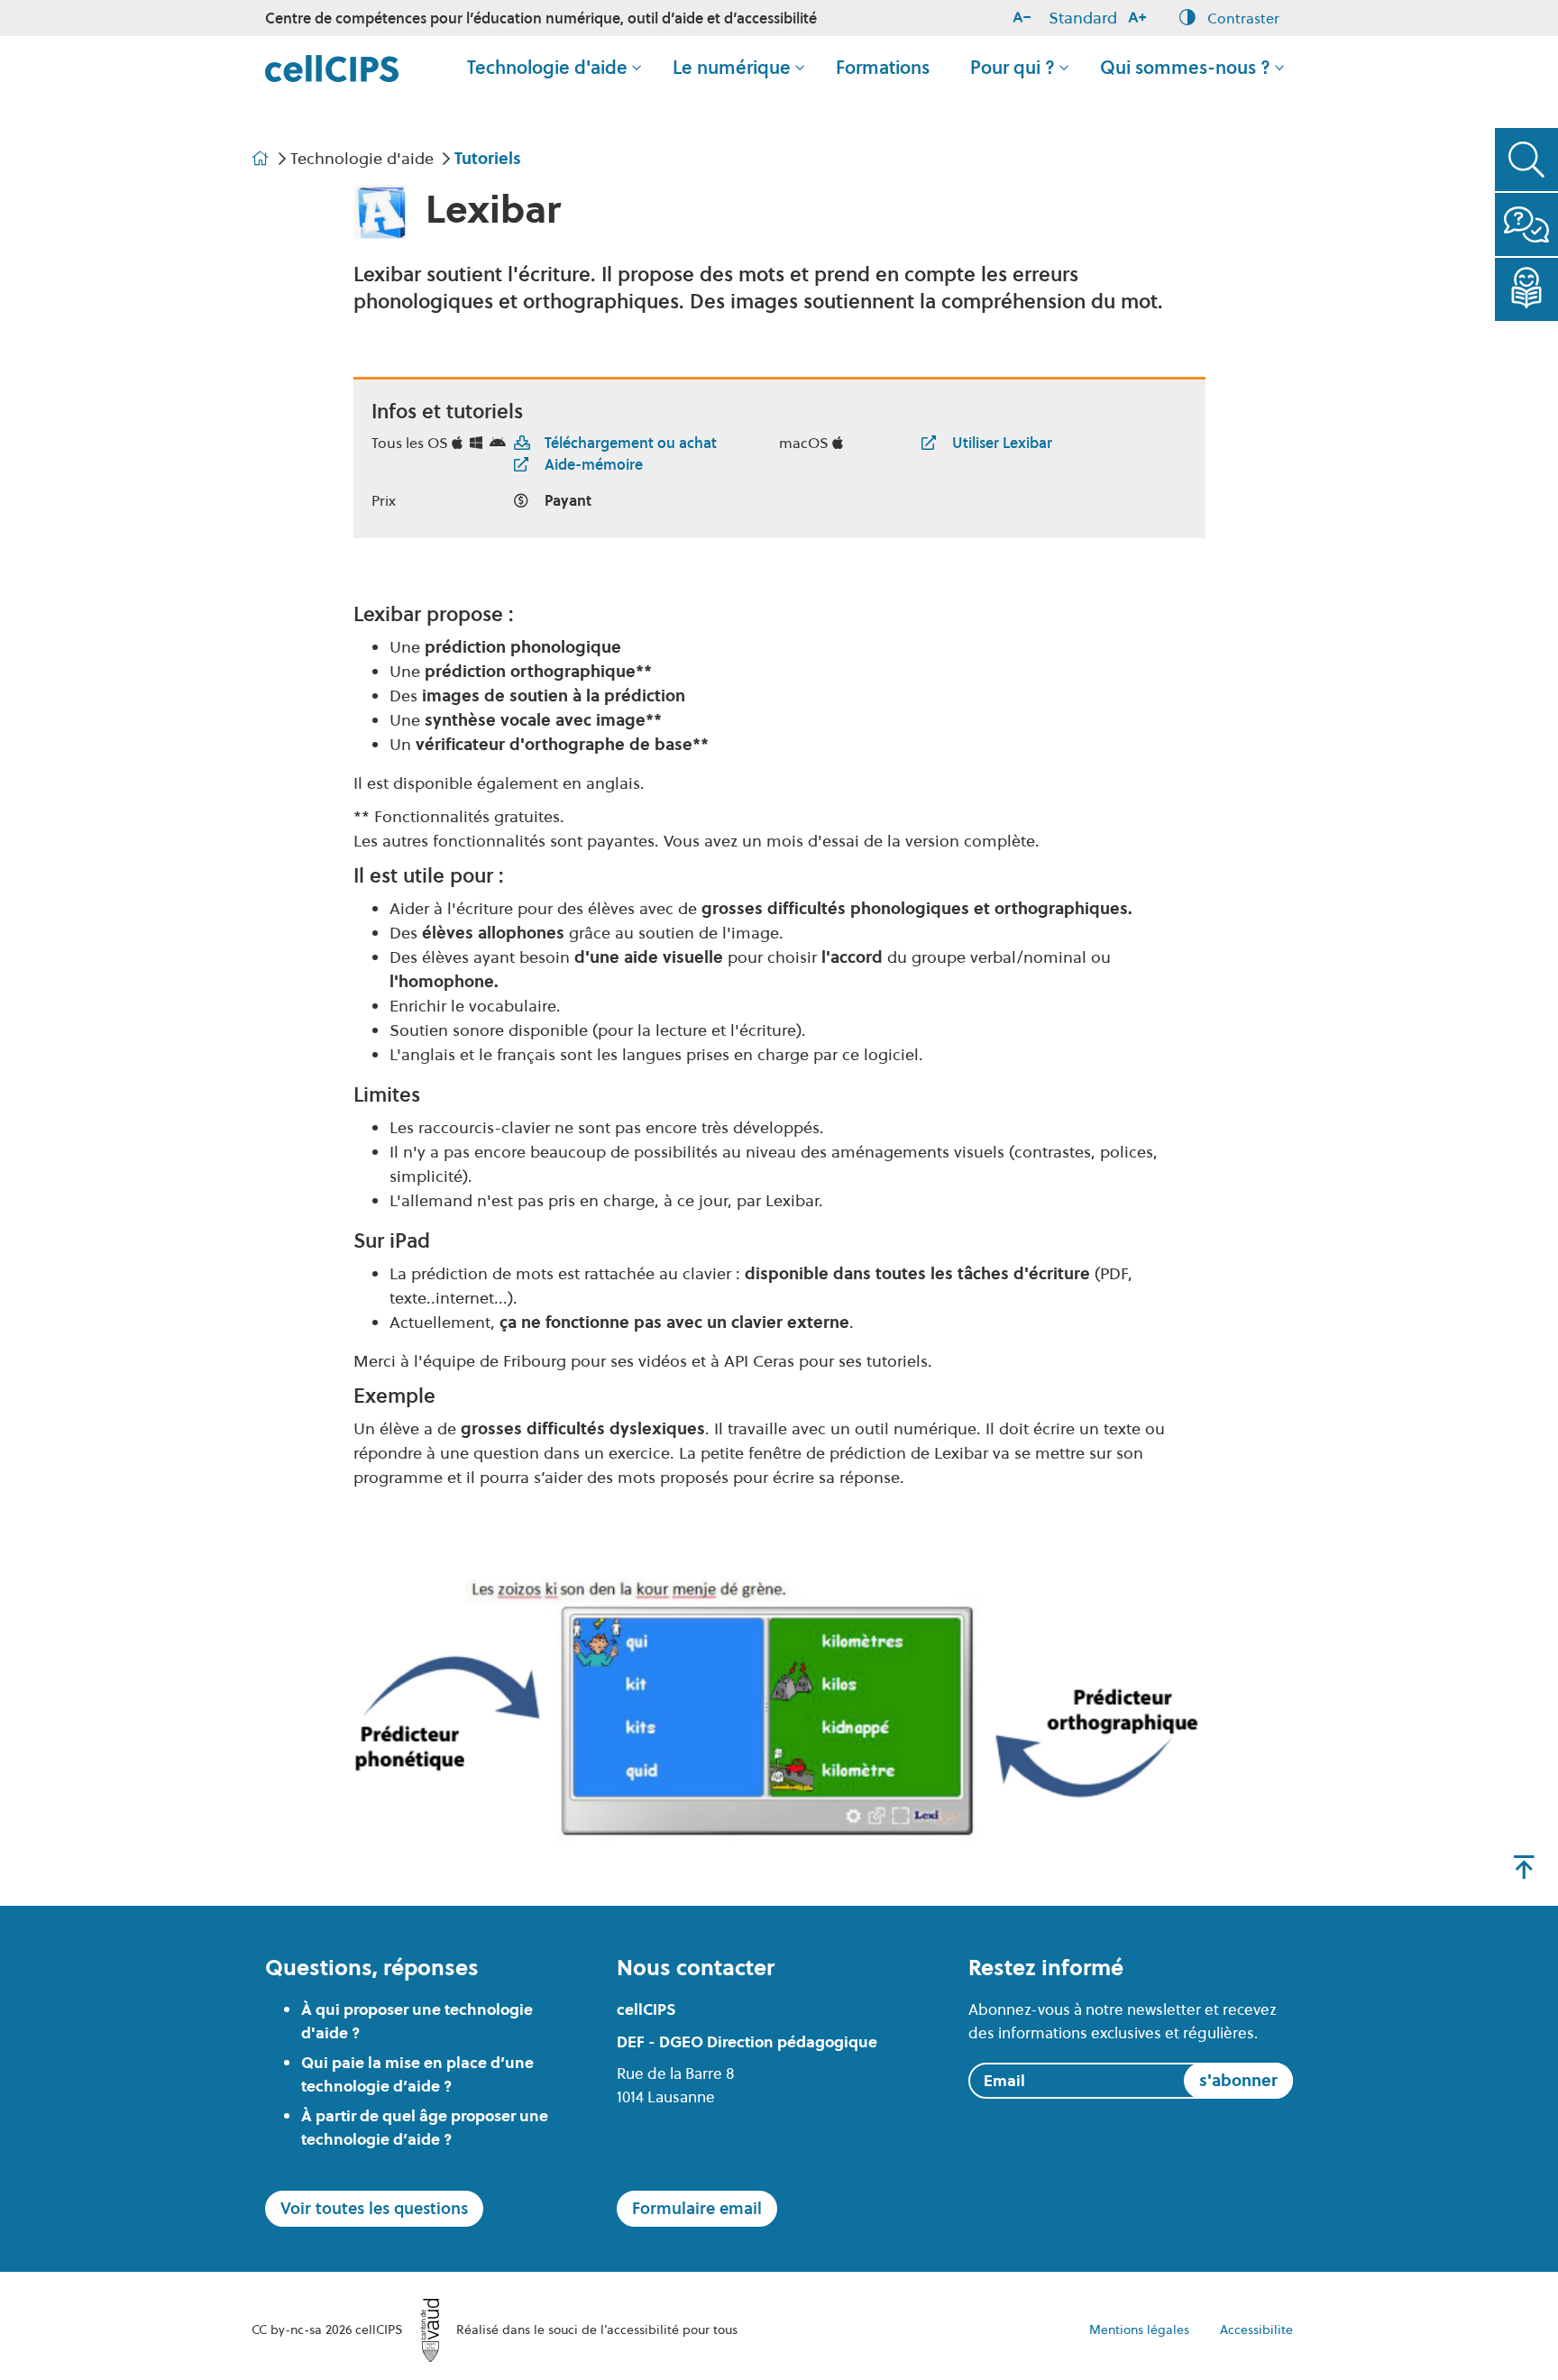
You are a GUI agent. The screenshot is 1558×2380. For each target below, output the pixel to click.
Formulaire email (697, 2208)
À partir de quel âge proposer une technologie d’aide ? (425, 2128)
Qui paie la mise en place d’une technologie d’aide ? (417, 2074)
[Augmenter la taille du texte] (1141, 18)
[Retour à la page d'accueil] (332, 67)
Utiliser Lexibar (1002, 443)
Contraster (1242, 17)
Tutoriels (488, 158)
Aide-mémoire (594, 464)
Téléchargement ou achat (631, 443)
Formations (883, 68)
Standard (1083, 18)
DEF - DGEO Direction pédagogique (747, 2042)
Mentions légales (1139, 2330)
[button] (1526, 160)
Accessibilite (1256, 2330)
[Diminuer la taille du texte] (1025, 18)
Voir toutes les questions (374, 2208)
